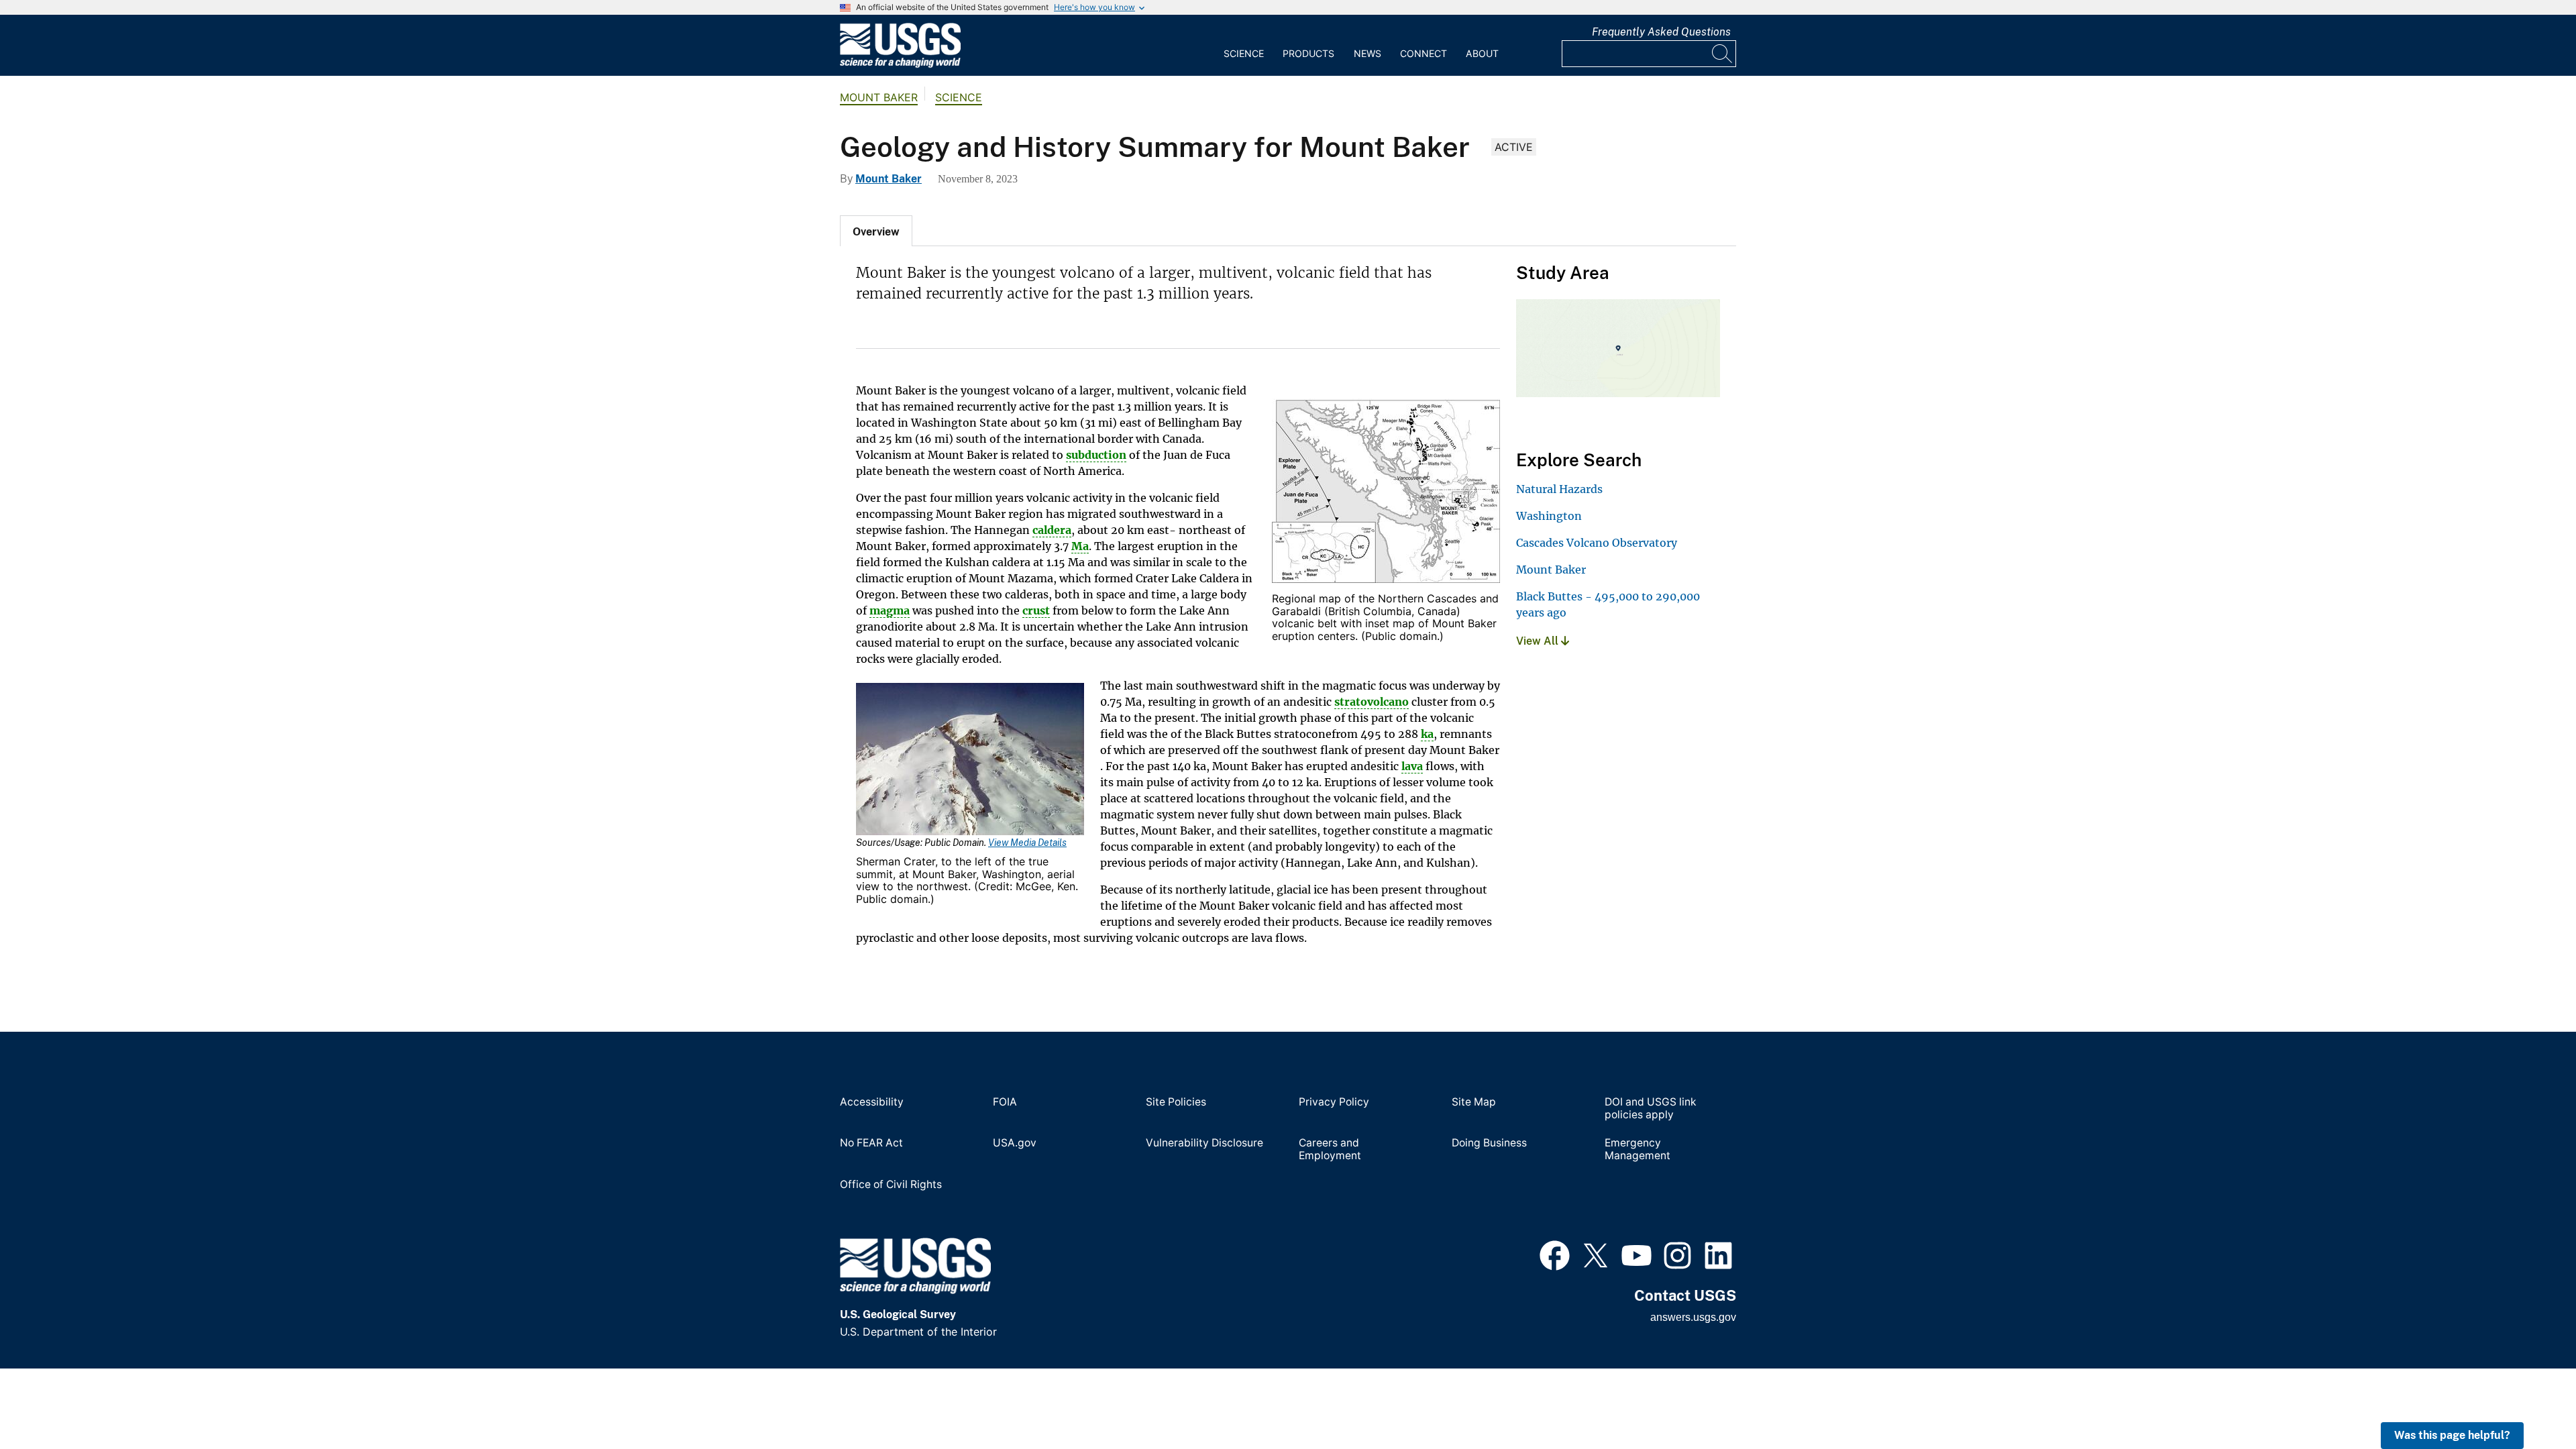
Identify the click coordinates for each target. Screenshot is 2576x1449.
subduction (1096, 455)
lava (1412, 766)
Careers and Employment (1330, 1149)
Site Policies (1176, 1102)
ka (1427, 734)
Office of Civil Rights (891, 1185)
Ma (1080, 546)
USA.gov (1015, 1143)
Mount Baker (879, 97)
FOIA (1005, 1102)
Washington (1549, 516)
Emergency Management (1638, 1149)
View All (1539, 641)
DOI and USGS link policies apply (1651, 1109)
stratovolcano (1372, 702)
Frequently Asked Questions (1661, 32)
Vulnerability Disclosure (1204, 1143)
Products (1308, 53)
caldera (1052, 530)
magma (890, 610)
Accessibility (872, 1102)
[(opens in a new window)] (1555, 1254)
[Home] (900, 64)
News (1367, 53)
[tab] (876, 231)
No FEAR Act (871, 1143)
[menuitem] (1244, 46)
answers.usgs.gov (1693, 1317)
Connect (1424, 53)
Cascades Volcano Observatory (1597, 543)
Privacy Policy (1334, 1102)
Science (1244, 53)
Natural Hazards (1559, 489)
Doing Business (1489, 1143)
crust (1036, 610)
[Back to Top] (2527, 1400)
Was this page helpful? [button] (2452, 1435)
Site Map (1474, 1102)
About (1482, 53)
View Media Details (1027, 843)
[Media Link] (1386, 492)
